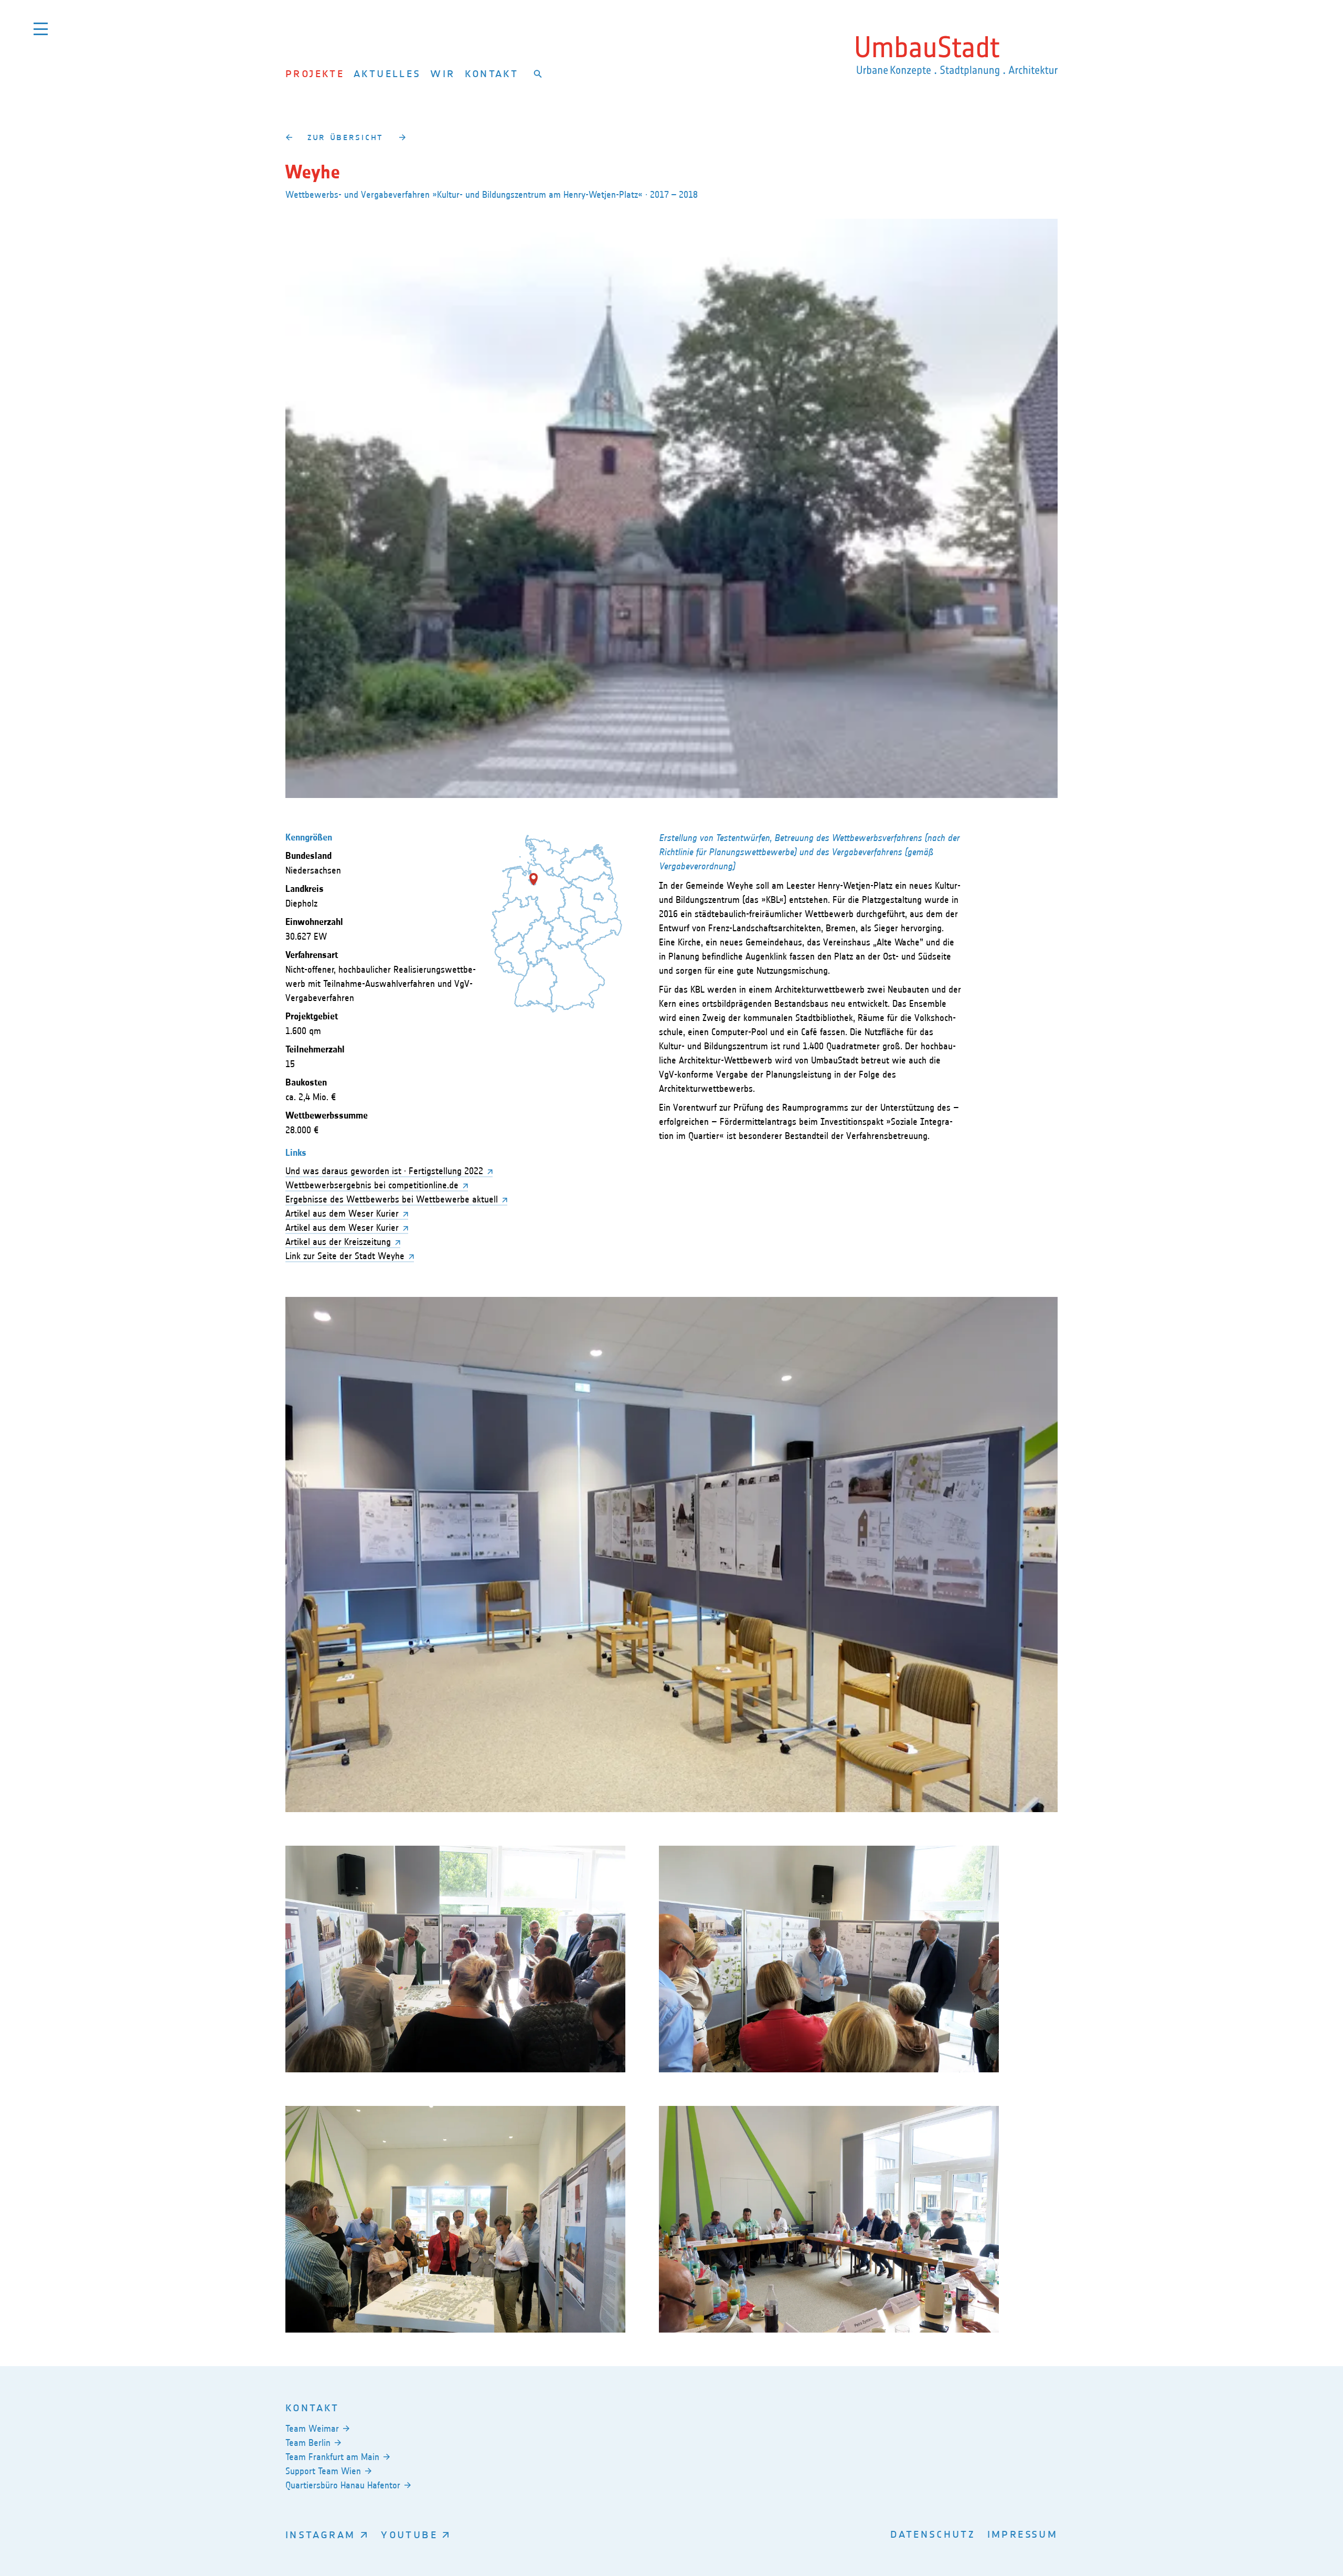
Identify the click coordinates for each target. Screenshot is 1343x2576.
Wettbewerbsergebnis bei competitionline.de (372, 1185)
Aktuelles (387, 73)
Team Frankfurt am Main (332, 2457)
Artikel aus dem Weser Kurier (342, 1214)
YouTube (409, 2534)
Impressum (1022, 2534)
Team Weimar (312, 2429)
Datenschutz (933, 2534)
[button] (534, 879)
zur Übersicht (345, 137)
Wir (443, 73)
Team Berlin (308, 2443)
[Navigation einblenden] (41, 29)
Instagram (320, 2534)
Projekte (315, 73)
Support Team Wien (323, 2471)
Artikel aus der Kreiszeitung (338, 1242)
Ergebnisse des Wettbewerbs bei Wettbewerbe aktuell (392, 1199)
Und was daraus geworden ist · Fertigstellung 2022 (384, 1171)
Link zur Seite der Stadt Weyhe (345, 1256)
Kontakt (492, 73)
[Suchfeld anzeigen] (538, 73)
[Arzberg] (402, 137)
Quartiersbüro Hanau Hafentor (343, 2485)
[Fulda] (289, 137)
